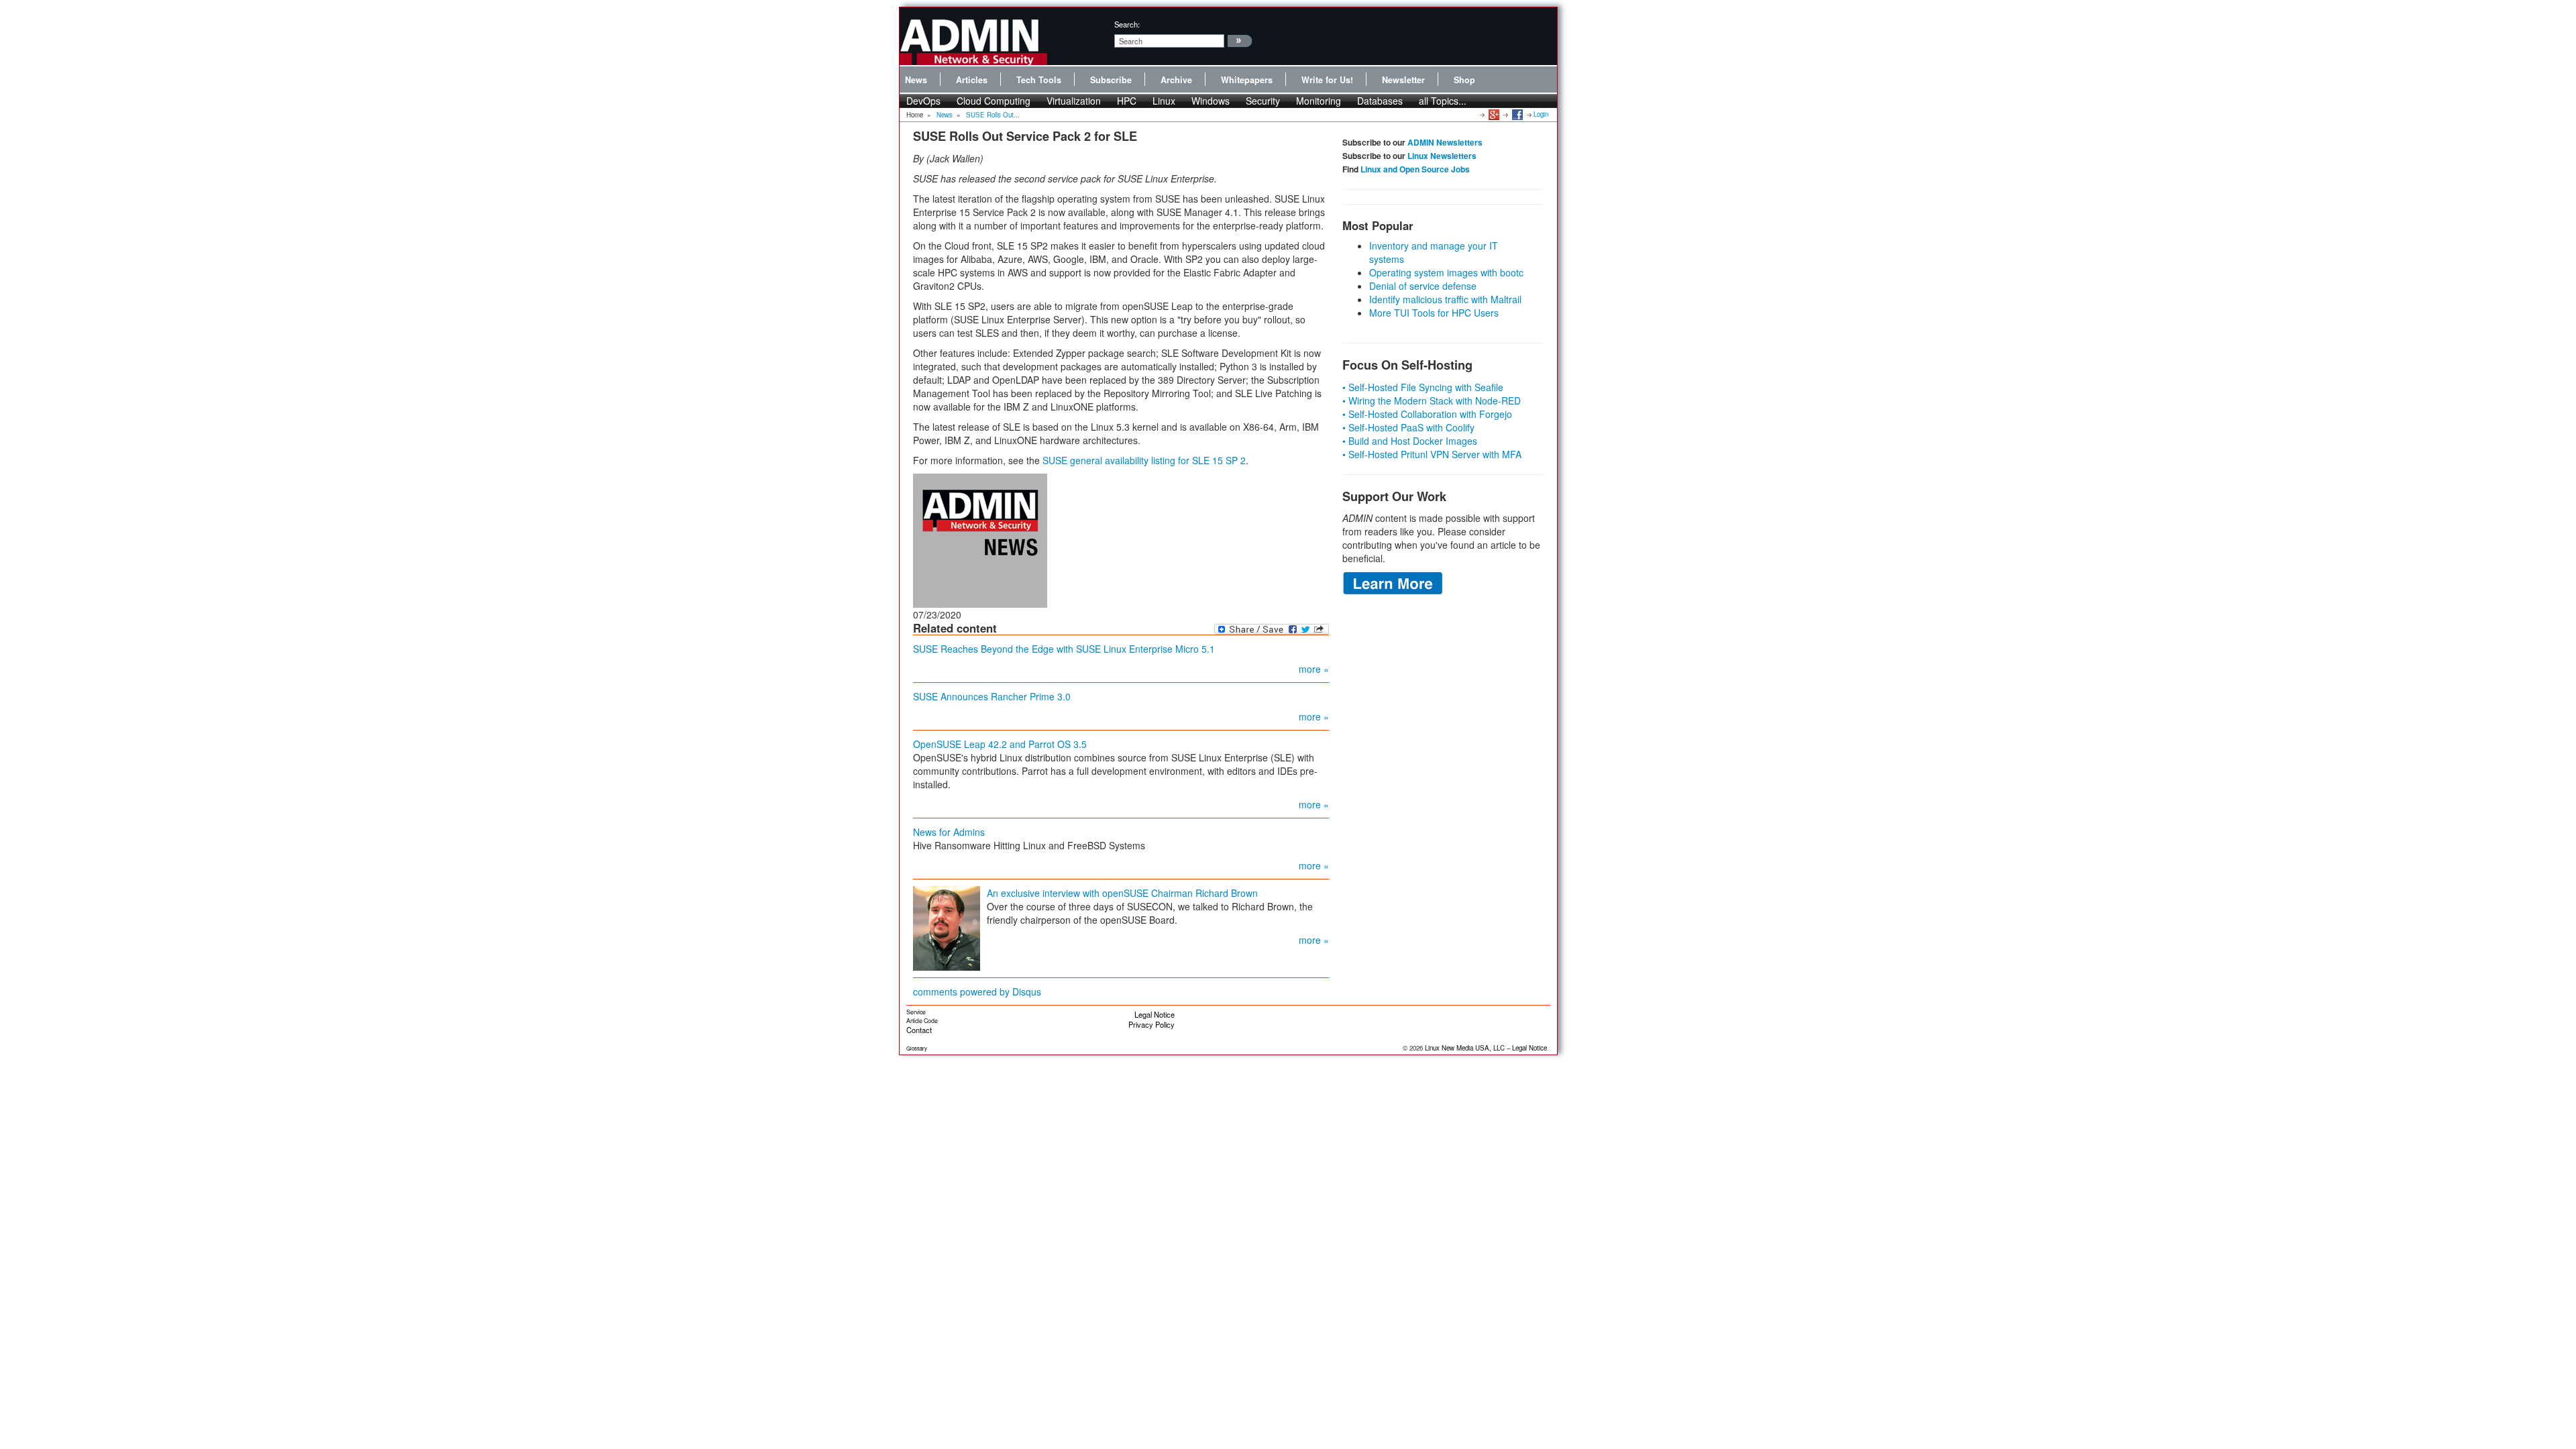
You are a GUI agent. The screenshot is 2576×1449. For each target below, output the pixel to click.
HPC (1127, 101)
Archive (1176, 80)
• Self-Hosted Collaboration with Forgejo (1427, 414)
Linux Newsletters (1442, 156)
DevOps (923, 101)
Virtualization (1074, 101)
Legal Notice (1155, 1014)
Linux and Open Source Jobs (1415, 169)
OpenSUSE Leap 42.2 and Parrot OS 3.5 (1000, 744)
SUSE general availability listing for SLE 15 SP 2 (1144, 460)
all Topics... (1443, 101)
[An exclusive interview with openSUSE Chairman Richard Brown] (947, 926)
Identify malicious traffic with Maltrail (1445, 299)
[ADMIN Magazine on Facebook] (1516, 114)
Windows (1211, 101)
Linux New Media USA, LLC (1465, 1048)
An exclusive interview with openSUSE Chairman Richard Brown (1122, 893)
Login (1541, 114)
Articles (972, 80)
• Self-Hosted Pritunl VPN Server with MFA (1432, 454)
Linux (1164, 101)
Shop (1464, 80)
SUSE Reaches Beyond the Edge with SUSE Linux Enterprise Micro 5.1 (1064, 649)
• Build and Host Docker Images (1410, 441)
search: (1127, 24)
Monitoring (1319, 101)
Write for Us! (1327, 80)
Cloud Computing (994, 101)
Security (1263, 101)
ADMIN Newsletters (1445, 142)
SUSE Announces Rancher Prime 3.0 (992, 696)
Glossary (917, 1048)
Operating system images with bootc (1446, 272)
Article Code (922, 1021)
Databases (1380, 101)
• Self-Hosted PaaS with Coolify (1408, 427)
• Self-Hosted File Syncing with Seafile (1423, 387)
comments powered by (977, 991)
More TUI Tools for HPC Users (1434, 313)
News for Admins (949, 832)
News (916, 80)
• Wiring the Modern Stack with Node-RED (1432, 400)
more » (1314, 669)
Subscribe (1111, 80)
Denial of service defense (1423, 286)
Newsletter (1403, 80)
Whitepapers (1247, 80)
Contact (919, 1030)
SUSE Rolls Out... (993, 115)
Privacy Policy (1151, 1024)
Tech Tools (1039, 80)
